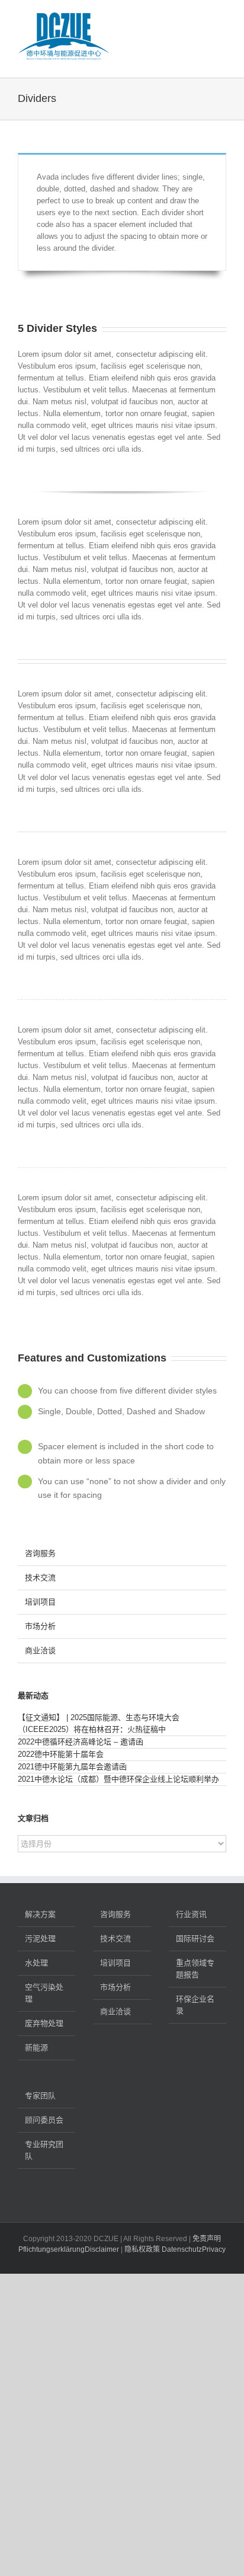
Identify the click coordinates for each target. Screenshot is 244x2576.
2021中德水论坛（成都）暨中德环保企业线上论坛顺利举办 (118, 1779)
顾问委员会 (44, 2120)
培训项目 (40, 1602)
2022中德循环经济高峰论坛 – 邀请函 (81, 1742)
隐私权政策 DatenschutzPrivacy (175, 2249)
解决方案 (40, 1914)
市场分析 (40, 1626)
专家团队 (40, 2096)
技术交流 (40, 1578)
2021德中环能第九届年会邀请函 (72, 1767)
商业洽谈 (40, 1650)
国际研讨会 (195, 1939)
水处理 (36, 1963)
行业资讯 (191, 1914)
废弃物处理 (44, 2023)
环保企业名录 (195, 2005)
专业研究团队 (44, 2150)
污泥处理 (40, 1939)
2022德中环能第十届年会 (61, 1754)
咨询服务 (40, 1553)
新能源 (36, 2048)
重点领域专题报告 (195, 1969)
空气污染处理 (44, 1993)
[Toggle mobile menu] (221, 18)
